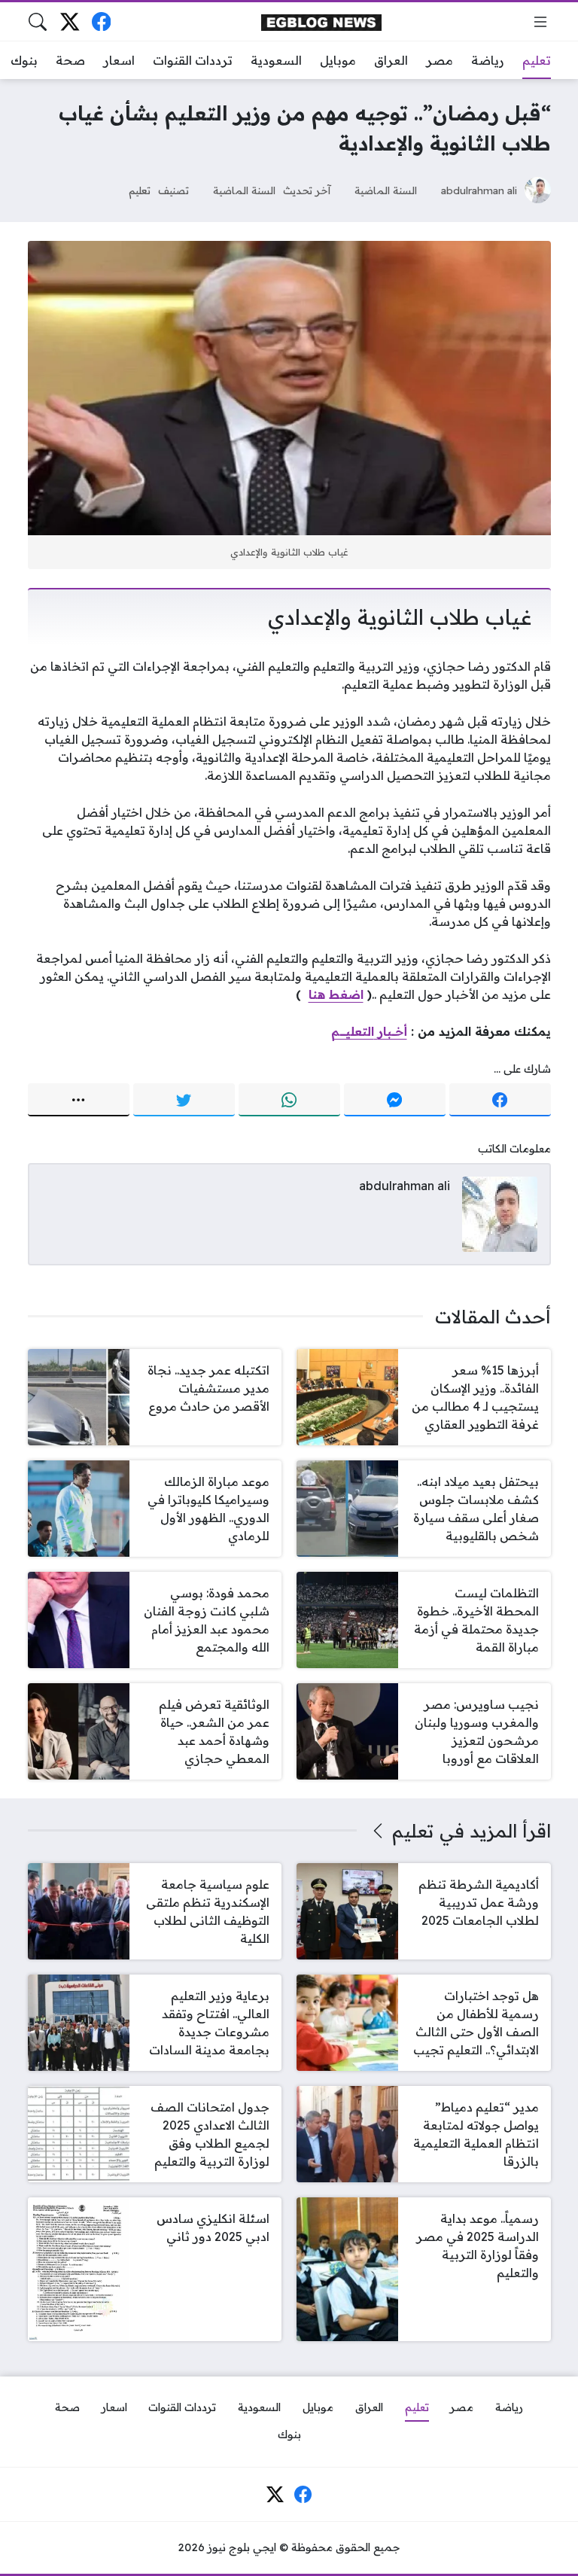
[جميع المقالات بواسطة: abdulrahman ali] (500, 1213)
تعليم (140, 190)
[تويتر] (184, 1100)
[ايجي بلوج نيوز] (321, 21)
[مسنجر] (395, 1100)
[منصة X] (70, 21)
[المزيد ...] (79, 1100)
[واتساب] (289, 1100)
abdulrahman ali (479, 190)
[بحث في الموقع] (38, 22)
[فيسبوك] (101, 21)
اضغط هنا (336, 994)
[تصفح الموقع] (540, 22)
